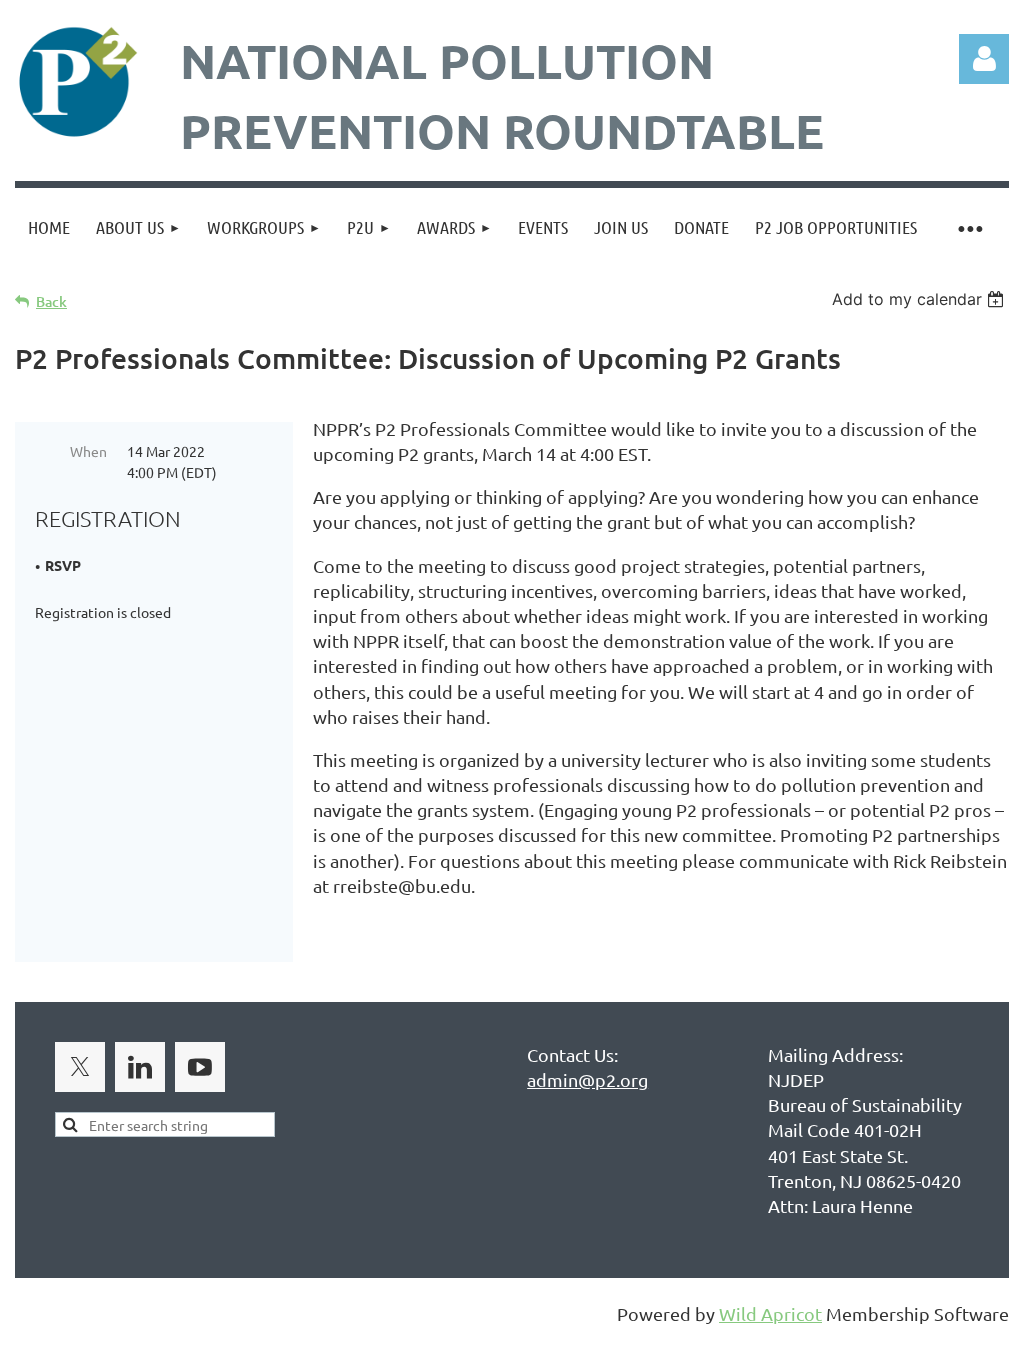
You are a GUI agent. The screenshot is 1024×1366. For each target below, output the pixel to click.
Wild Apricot (770, 1313)
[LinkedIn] (140, 1067)
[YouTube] (200, 1067)
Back (51, 301)
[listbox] (920, 299)
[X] (80, 1067)
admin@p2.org (587, 1079)
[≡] (969, 227)
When (88, 451)
